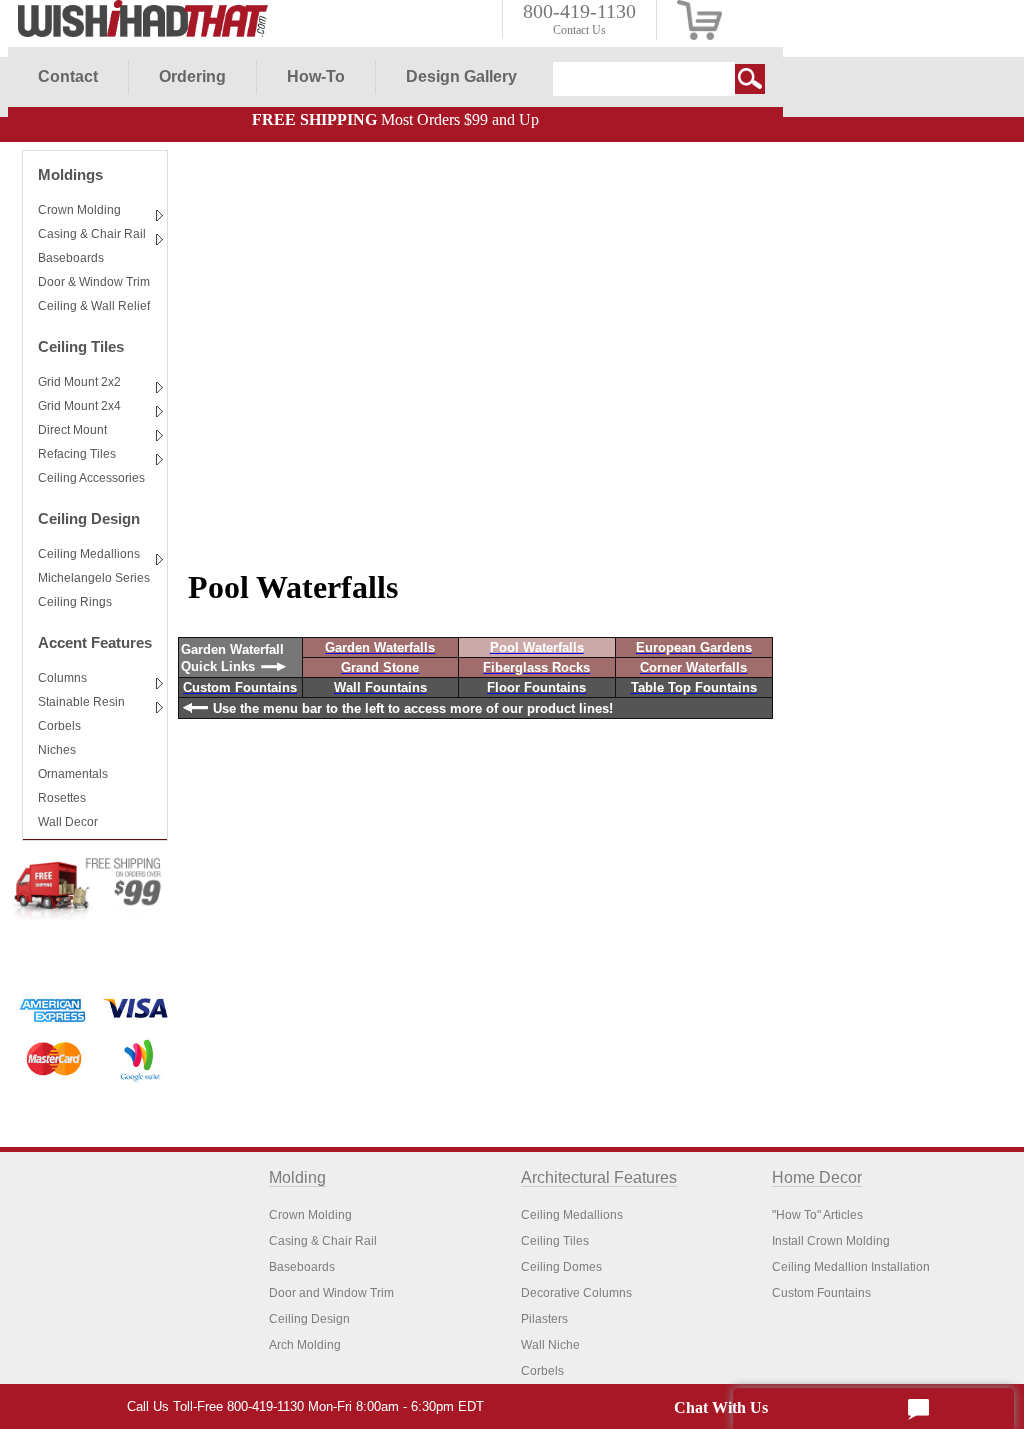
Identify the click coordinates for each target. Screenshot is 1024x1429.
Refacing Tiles (77, 454)
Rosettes (62, 798)
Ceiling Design (89, 518)
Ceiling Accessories (91, 478)
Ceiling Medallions (89, 554)
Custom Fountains (821, 1293)
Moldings (70, 174)
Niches (57, 750)
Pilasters (544, 1319)
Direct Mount (72, 430)
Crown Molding (79, 210)
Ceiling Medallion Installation (851, 1267)
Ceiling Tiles (81, 346)
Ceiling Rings (75, 602)
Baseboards (71, 258)
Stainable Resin (81, 702)
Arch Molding (305, 1345)
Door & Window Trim (94, 282)
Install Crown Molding (831, 1241)
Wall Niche (550, 1345)
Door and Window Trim (331, 1293)
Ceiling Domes (561, 1267)
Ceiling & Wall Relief (94, 306)
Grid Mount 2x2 (79, 382)
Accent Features (95, 642)
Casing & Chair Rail (92, 234)
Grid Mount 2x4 (79, 406)
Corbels (59, 726)
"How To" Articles (817, 1215)
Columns (62, 678)
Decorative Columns (576, 1293)
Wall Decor (68, 822)
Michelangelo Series (94, 578)
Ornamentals (73, 774)
